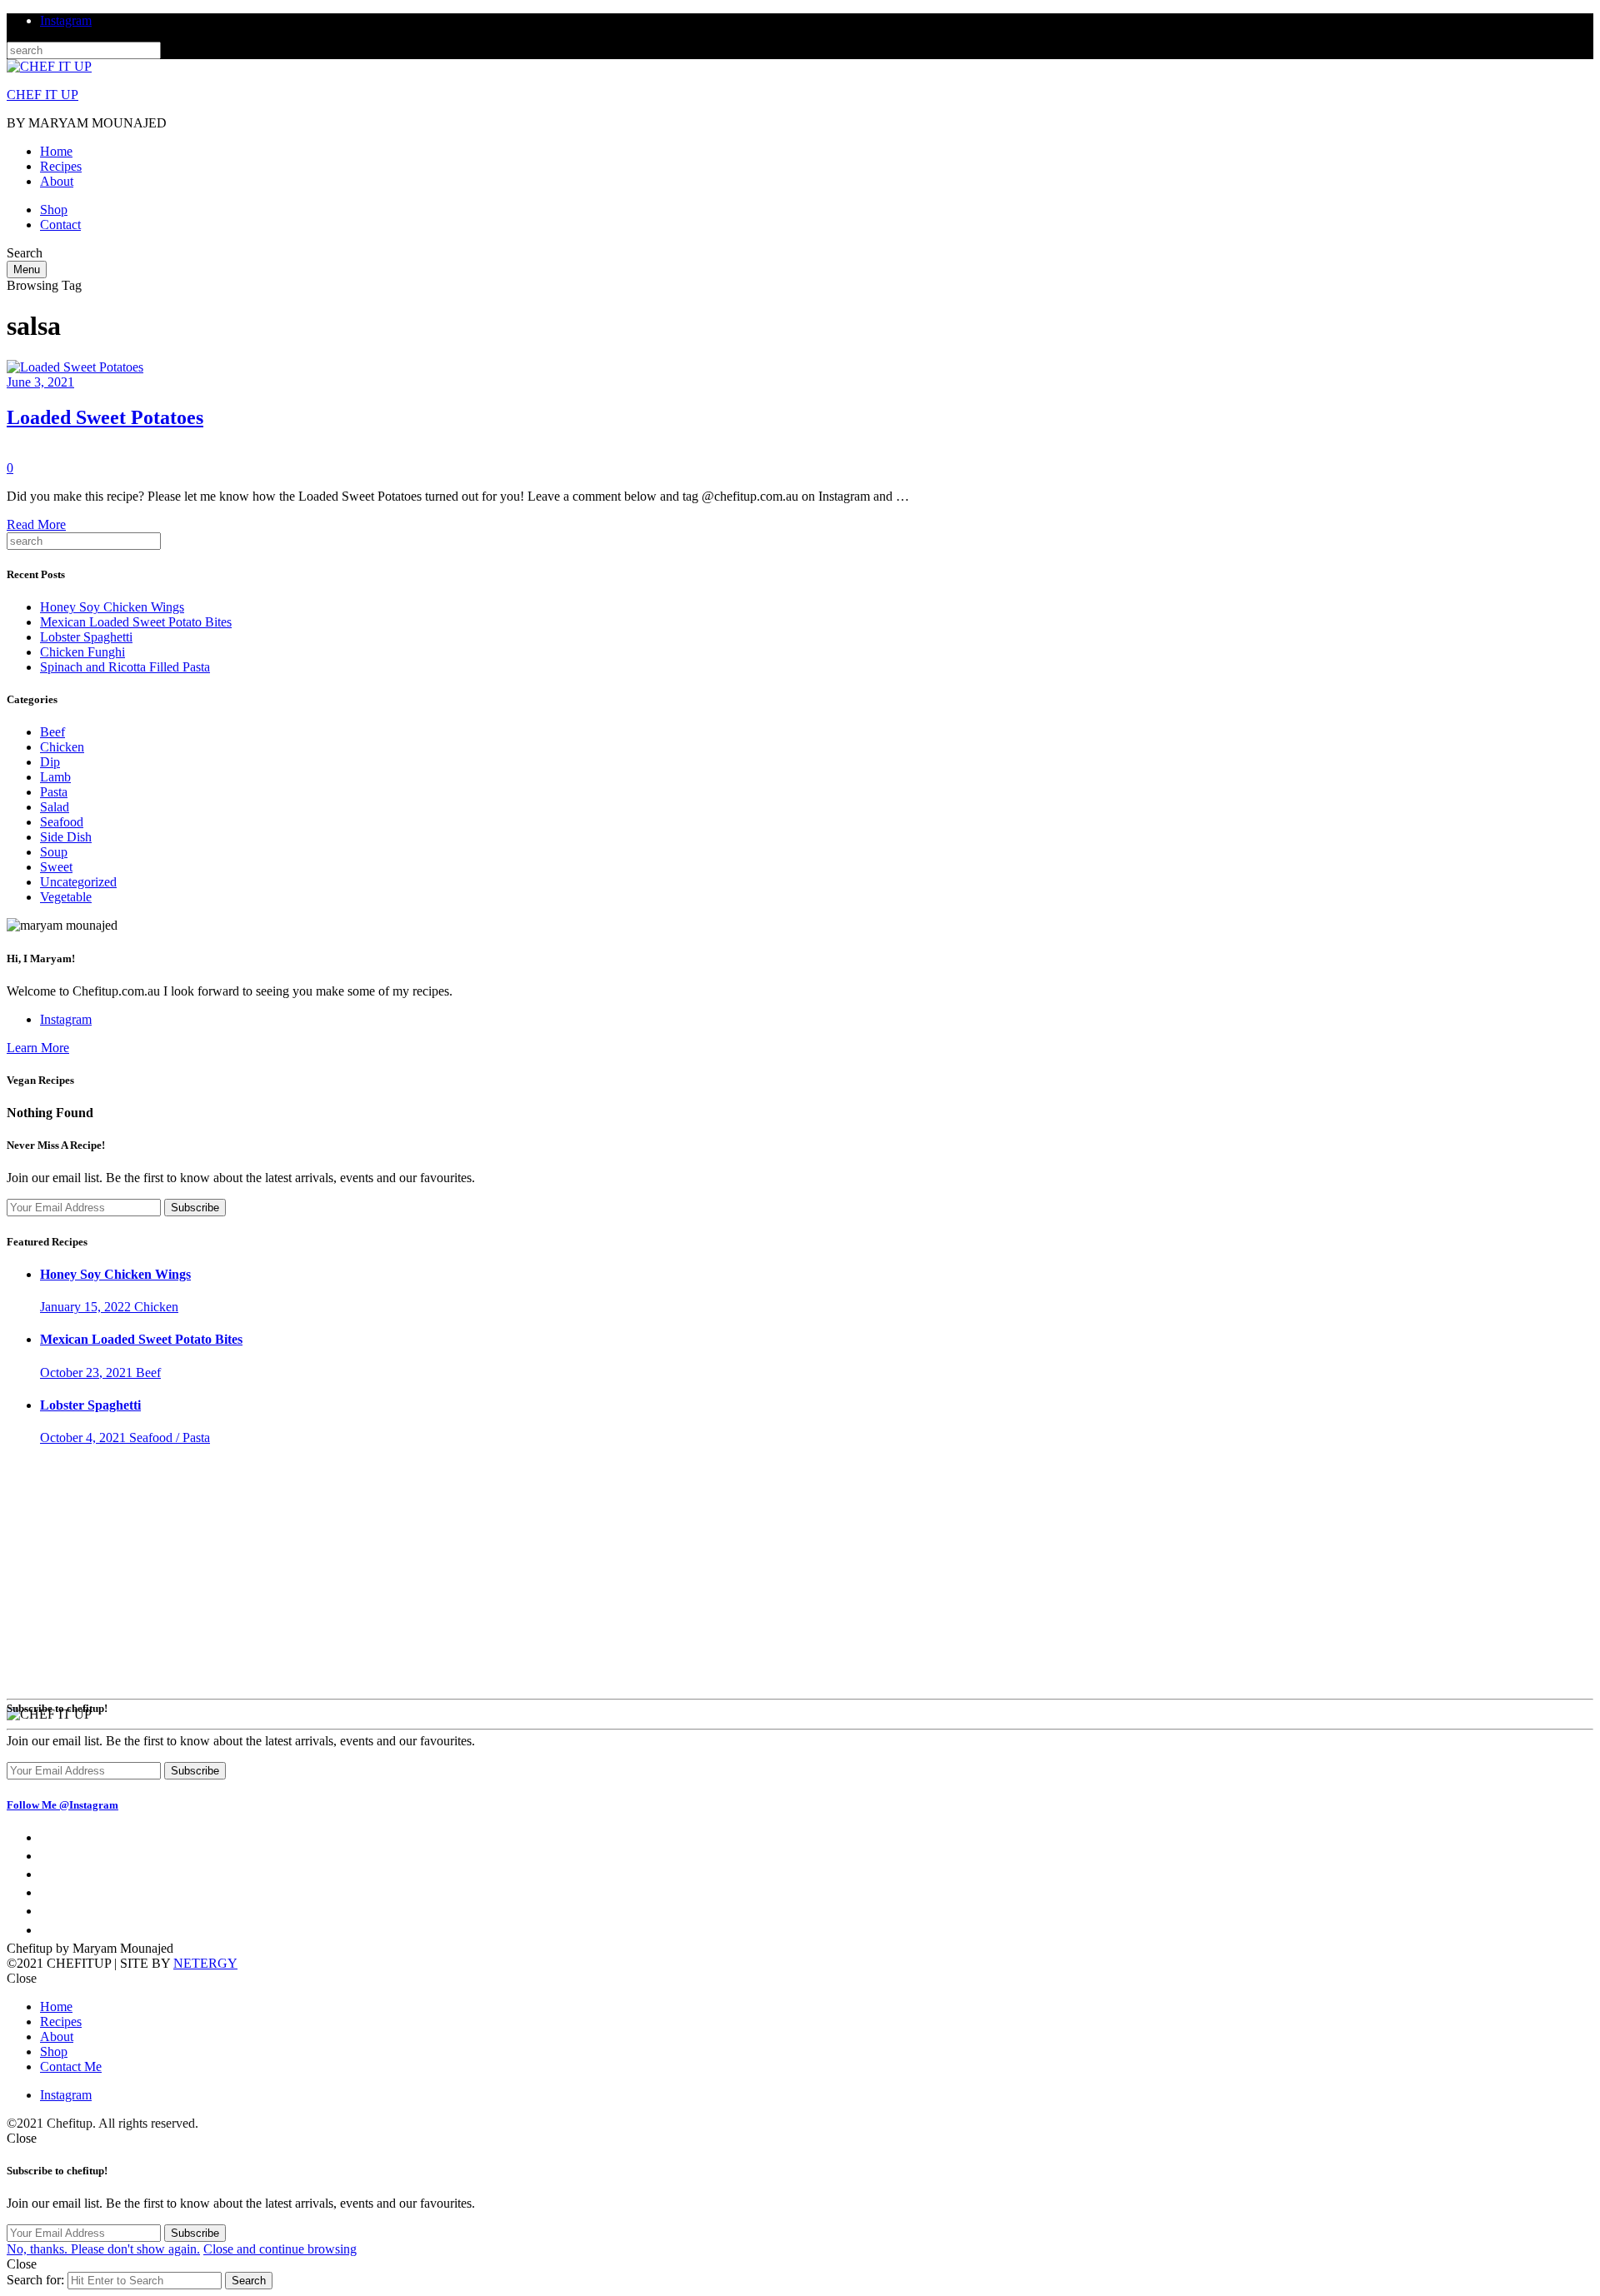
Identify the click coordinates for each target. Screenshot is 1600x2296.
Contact (60, 225)
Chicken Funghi (82, 652)
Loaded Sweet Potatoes (105, 417)
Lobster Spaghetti (86, 637)
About (57, 181)
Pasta (54, 792)
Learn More (38, 1048)
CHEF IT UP (42, 95)
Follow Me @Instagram (62, 1805)
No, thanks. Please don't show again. (103, 2249)
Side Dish (66, 837)
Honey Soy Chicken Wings (112, 607)
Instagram (66, 20)
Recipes (61, 166)
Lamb (55, 777)
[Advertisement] (800, 1575)
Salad (55, 807)
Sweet (56, 867)
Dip (50, 762)
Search (249, 2281)
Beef (52, 732)
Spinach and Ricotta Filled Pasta (125, 667)
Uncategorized (78, 882)
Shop (54, 210)
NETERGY (205, 1963)
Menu (27, 270)
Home (56, 151)
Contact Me (71, 2066)
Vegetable (32, 453)
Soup (54, 852)
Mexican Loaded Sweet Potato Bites (136, 622)
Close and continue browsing (280, 2249)
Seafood (62, 822)
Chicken (62, 747)
